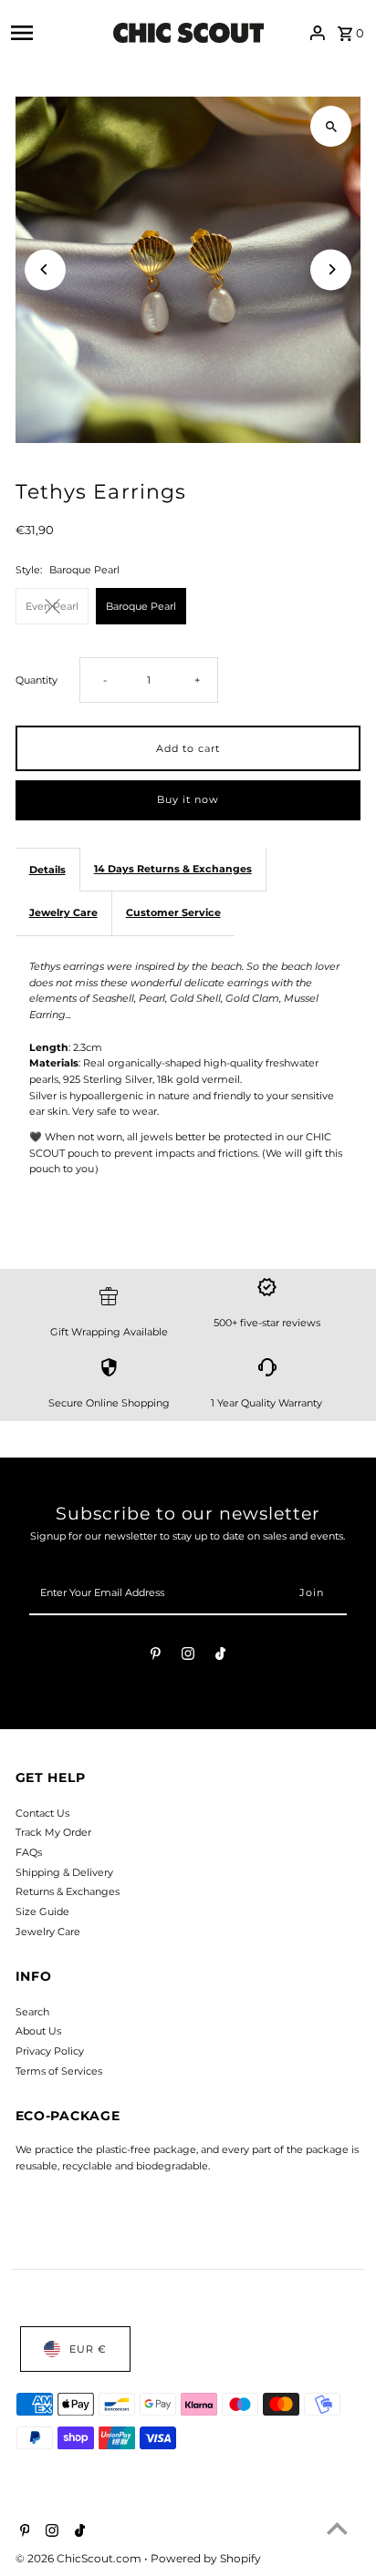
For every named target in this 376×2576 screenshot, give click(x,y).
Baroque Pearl (141, 606)
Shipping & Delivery (64, 1872)
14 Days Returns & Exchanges (173, 869)
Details (47, 870)
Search (32, 2012)
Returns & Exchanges (68, 1891)
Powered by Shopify (206, 2558)
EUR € (88, 2349)
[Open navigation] (57, 33)
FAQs (29, 1852)
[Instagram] (188, 1656)
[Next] (331, 269)
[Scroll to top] (337, 2528)
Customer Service (173, 912)
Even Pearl (52, 606)
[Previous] (45, 269)
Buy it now (188, 799)
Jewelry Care (63, 912)
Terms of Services (59, 2071)
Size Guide (42, 1911)
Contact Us (42, 1813)
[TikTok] (220, 1656)
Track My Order (53, 1832)
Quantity (37, 680)
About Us (38, 2031)
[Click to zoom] (331, 126)
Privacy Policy (50, 2051)
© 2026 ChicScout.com (80, 2558)
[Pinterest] (156, 1656)
